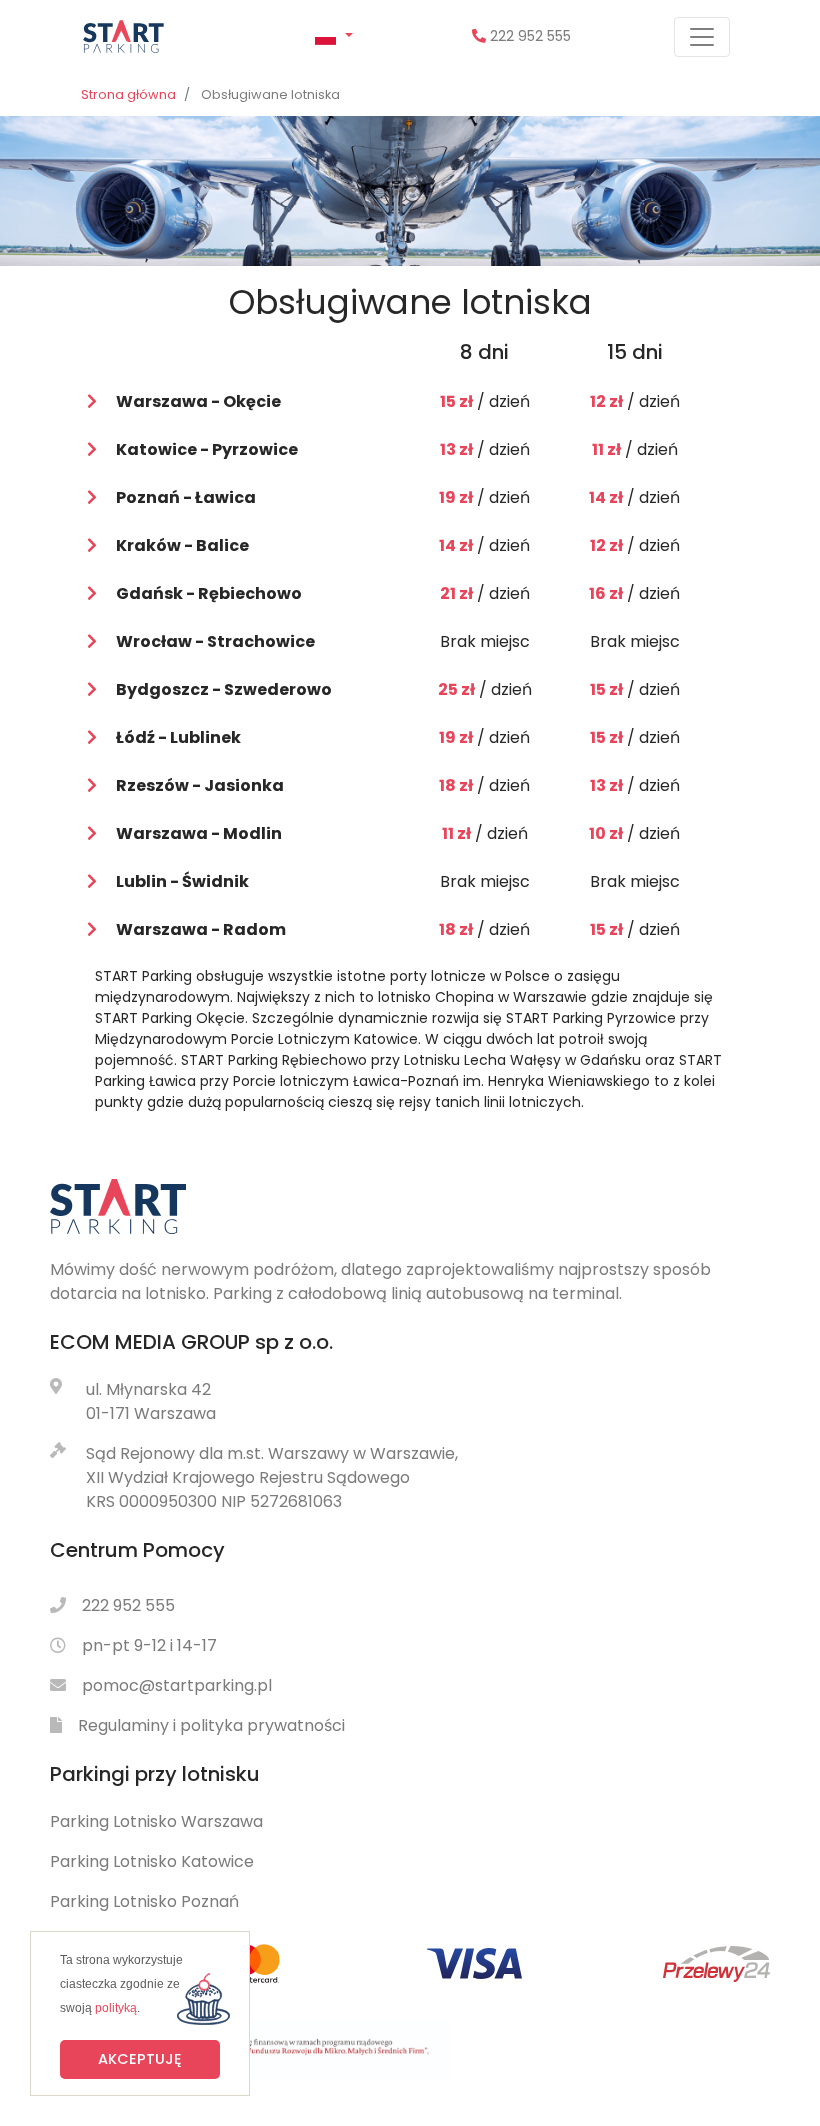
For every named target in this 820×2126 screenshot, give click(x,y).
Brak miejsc (485, 641)
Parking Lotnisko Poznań (144, 1901)
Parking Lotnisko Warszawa (156, 1821)
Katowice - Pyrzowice (207, 449)
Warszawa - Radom (201, 929)
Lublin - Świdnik (182, 881)
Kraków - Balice (182, 545)
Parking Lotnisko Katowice (152, 1861)
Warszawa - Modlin (199, 833)
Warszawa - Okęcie (198, 401)
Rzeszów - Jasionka (200, 785)
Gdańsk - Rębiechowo (209, 593)
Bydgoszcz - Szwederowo (224, 689)
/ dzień (485, 401)
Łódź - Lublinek (178, 737)
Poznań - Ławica (186, 497)
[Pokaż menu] (702, 37)
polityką (116, 2008)
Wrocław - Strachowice (215, 641)
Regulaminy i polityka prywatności (211, 1725)
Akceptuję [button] (140, 2059)
